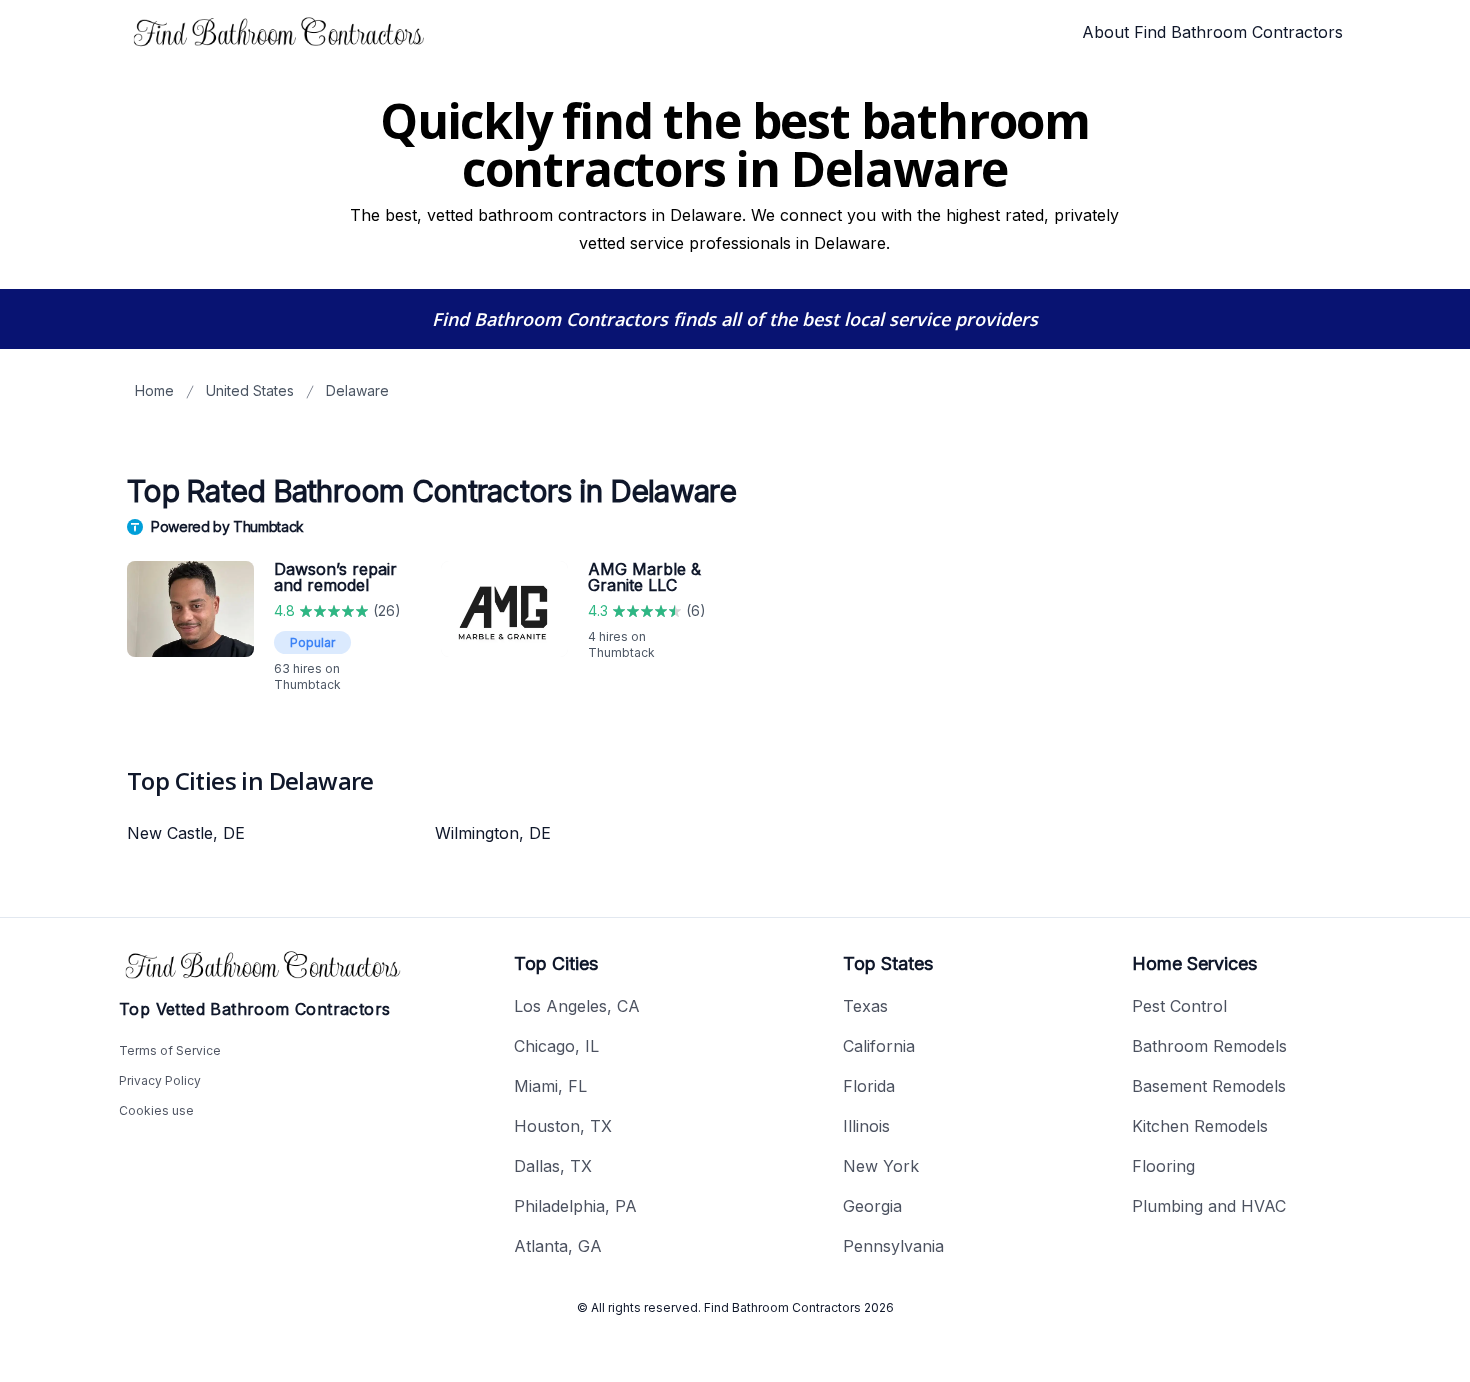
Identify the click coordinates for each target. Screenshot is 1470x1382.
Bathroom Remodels (1209, 1046)
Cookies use (156, 1110)
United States (250, 390)
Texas (865, 1006)
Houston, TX (563, 1126)
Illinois (866, 1126)
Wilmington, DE (493, 833)
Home (154, 390)
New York (881, 1166)
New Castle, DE (186, 833)
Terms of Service (170, 1050)
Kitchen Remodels (1200, 1126)
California (879, 1046)
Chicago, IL (556, 1046)
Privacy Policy (160, 1080)
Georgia (872, 1206)
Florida (869, 1086)
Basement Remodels (1209, 1086)
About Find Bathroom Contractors (1212, 32)
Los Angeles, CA (577, 1006)
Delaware (357, 390)
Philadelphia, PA (575, 1206)
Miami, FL (550, 1086)
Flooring (1163, 1166)
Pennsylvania (893, 1246)
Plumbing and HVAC (1209, 1206)
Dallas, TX (553, 1166)
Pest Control (1179, 1006)
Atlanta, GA (558, 1246)
